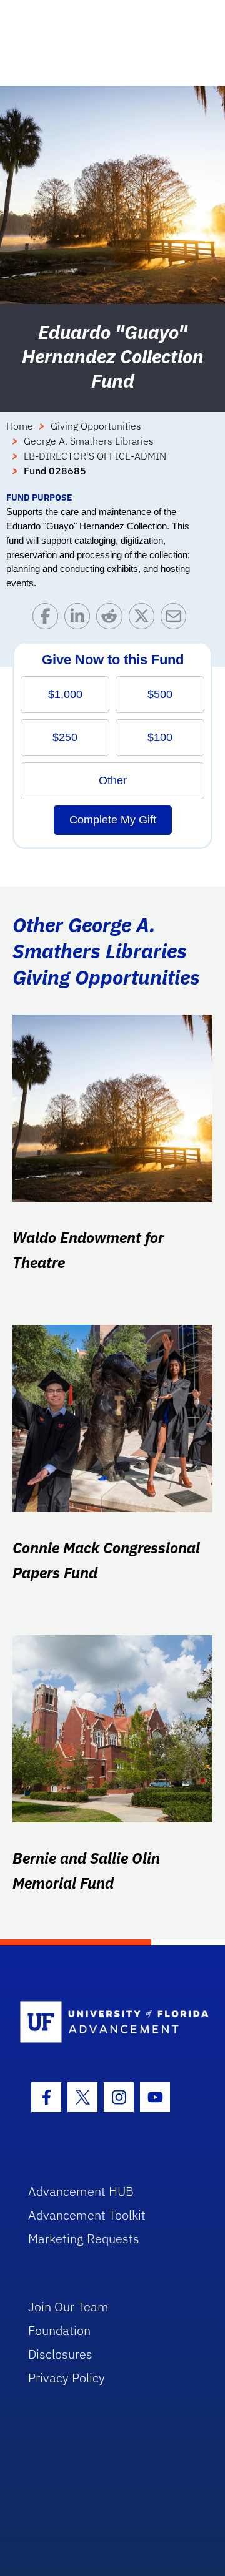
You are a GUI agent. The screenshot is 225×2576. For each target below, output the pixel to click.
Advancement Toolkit (87, 2215)
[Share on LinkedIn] (80, 619)
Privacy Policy (67, 2378)
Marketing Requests (84, 2239)
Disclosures (60, 2354)
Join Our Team (68, 2307)
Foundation (59, 2330)
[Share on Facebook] (48, 619)
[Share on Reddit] (112, 619)
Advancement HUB (81, 2191)
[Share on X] (145, 619)
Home (20, 426)
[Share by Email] (177, 619)
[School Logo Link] (105, 2023)
